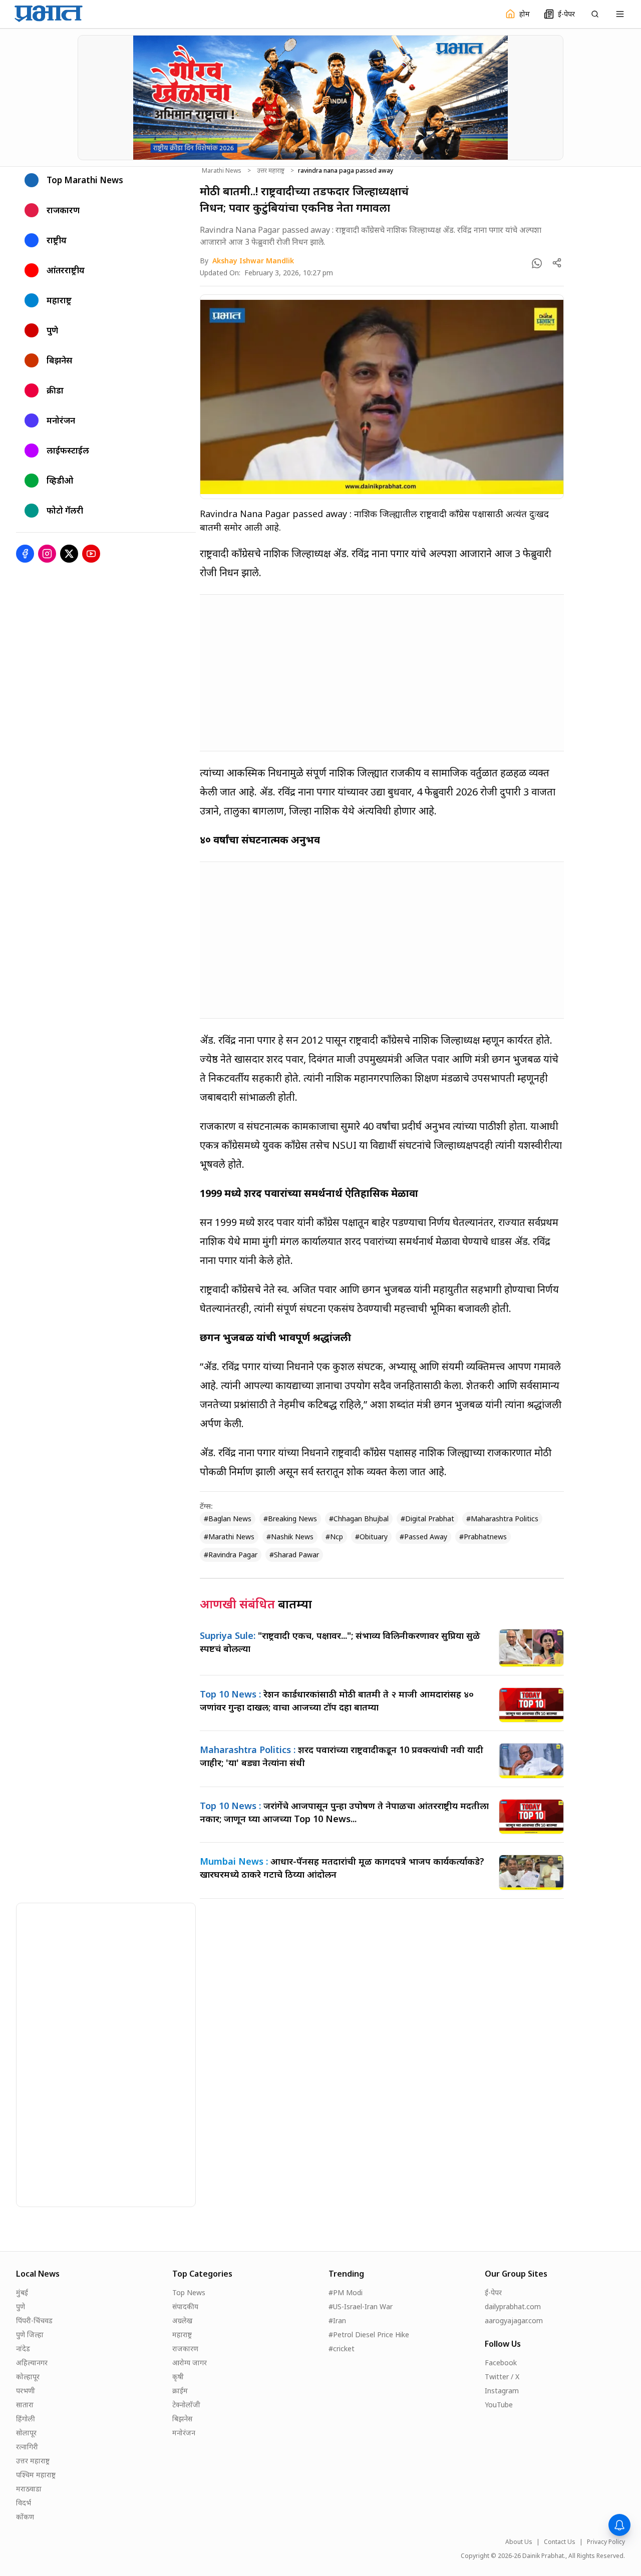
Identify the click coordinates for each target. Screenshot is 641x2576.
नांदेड (23, 2348)
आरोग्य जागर (190, 2363)
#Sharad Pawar (294, 1555)
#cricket (342, 2348)
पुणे (21, 2306)
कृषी (178, 2377)
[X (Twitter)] (69, 554)
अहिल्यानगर (32, 2363)
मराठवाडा (29, 2489)
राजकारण (185, 2348)
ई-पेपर (493, 2292)
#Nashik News (290, 1537)
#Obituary (371, 1537)
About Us (519, 2542)
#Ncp (334, 1537)
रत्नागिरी (27, 2447)
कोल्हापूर (28, 2377)
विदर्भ (24, 2503)
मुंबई (22, 2292)
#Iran (337, 2320)
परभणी (26, 2391)
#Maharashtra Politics (502, 1519)
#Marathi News (229, 1537)
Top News (189, 2292)
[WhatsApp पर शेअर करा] (537, 263)
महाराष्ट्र (182, 2334)
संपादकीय (185, 2306)
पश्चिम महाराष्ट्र (36, 2475)
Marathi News (222, 171)
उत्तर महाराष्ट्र (271, 171)
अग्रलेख (182, 2320)
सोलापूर (26, 2433)
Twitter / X (502, 2377)
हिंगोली (26, 2419)
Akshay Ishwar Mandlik (253, 261)
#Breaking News (290, 1519)
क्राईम (180, 2391)
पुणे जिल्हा (30, 2334)
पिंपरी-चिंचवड (34, 2320)
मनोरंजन (184, 2433)
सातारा (25, 2405)
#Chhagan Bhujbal (359, 1519)
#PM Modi (346, 2292)
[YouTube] (91, 554)
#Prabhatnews (483, 1537)
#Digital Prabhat (427, 1519)
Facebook (501, 2363)
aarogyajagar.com (514, 2320)
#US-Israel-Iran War (361, 2306)
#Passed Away (423, 1537)
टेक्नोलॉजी (186, 2405)
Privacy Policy (606, 2542)
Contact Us (560, 2542)
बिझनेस (182, 2419)
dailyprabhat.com (513, 2306)
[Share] (557, 263)
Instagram (502, 2391)
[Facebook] (25, 554)
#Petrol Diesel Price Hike (369, 2334)
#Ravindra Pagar (231, 1555)
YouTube (499, 2405)
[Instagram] (47, 554)
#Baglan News (228, 1519)
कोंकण (25, 2517)
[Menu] (620, 14)
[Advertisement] (382, 673)
